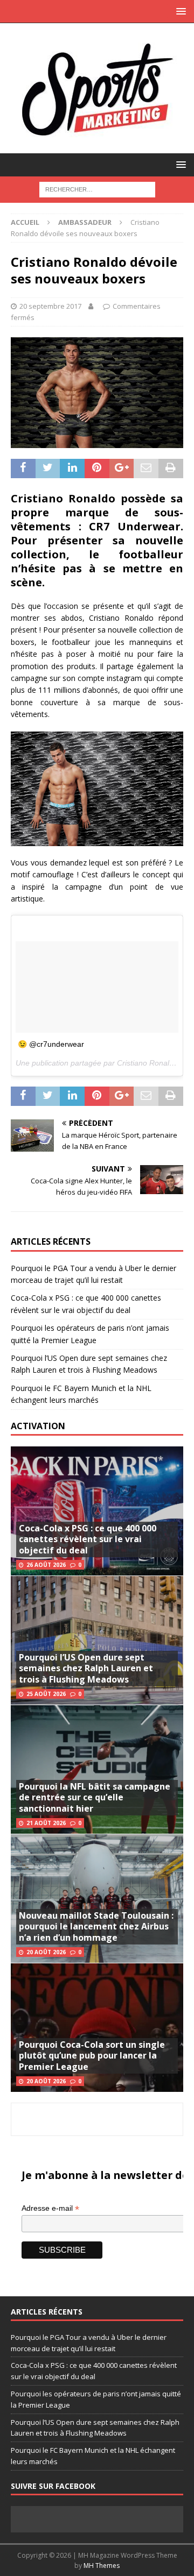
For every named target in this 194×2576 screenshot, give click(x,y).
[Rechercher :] (97, 189)
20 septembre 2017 (50, 306)
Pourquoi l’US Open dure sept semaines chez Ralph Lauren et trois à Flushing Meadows (86, 1669)
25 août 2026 (46, 1694)
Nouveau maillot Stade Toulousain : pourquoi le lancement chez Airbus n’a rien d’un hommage (96, 1927)
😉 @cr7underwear (51, 1044)
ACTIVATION (38, 1426)
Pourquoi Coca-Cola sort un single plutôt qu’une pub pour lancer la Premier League (92, 2056)
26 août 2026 (46, 1565)
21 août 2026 (46, 1823)
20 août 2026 (46, 1952)
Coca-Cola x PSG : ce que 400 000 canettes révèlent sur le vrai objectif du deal (88, 1539)
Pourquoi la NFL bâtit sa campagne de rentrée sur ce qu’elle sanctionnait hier (95, 1798)
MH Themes (102, 2566)
